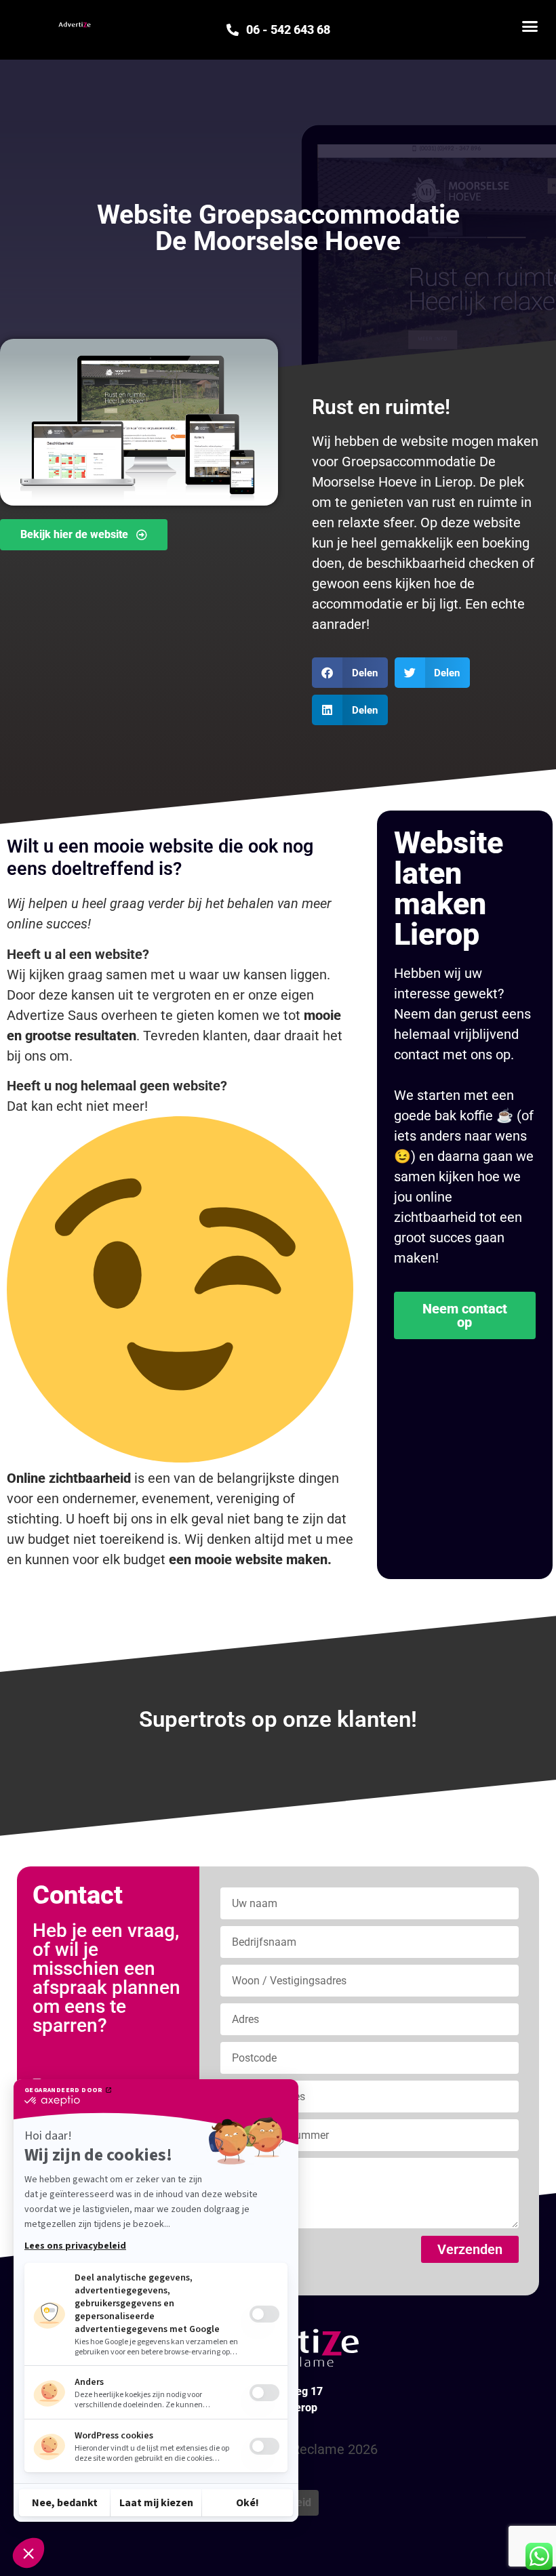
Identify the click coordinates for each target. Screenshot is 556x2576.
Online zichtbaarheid (69, 1478)
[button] (530, 26)
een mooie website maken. (250, 1559)
